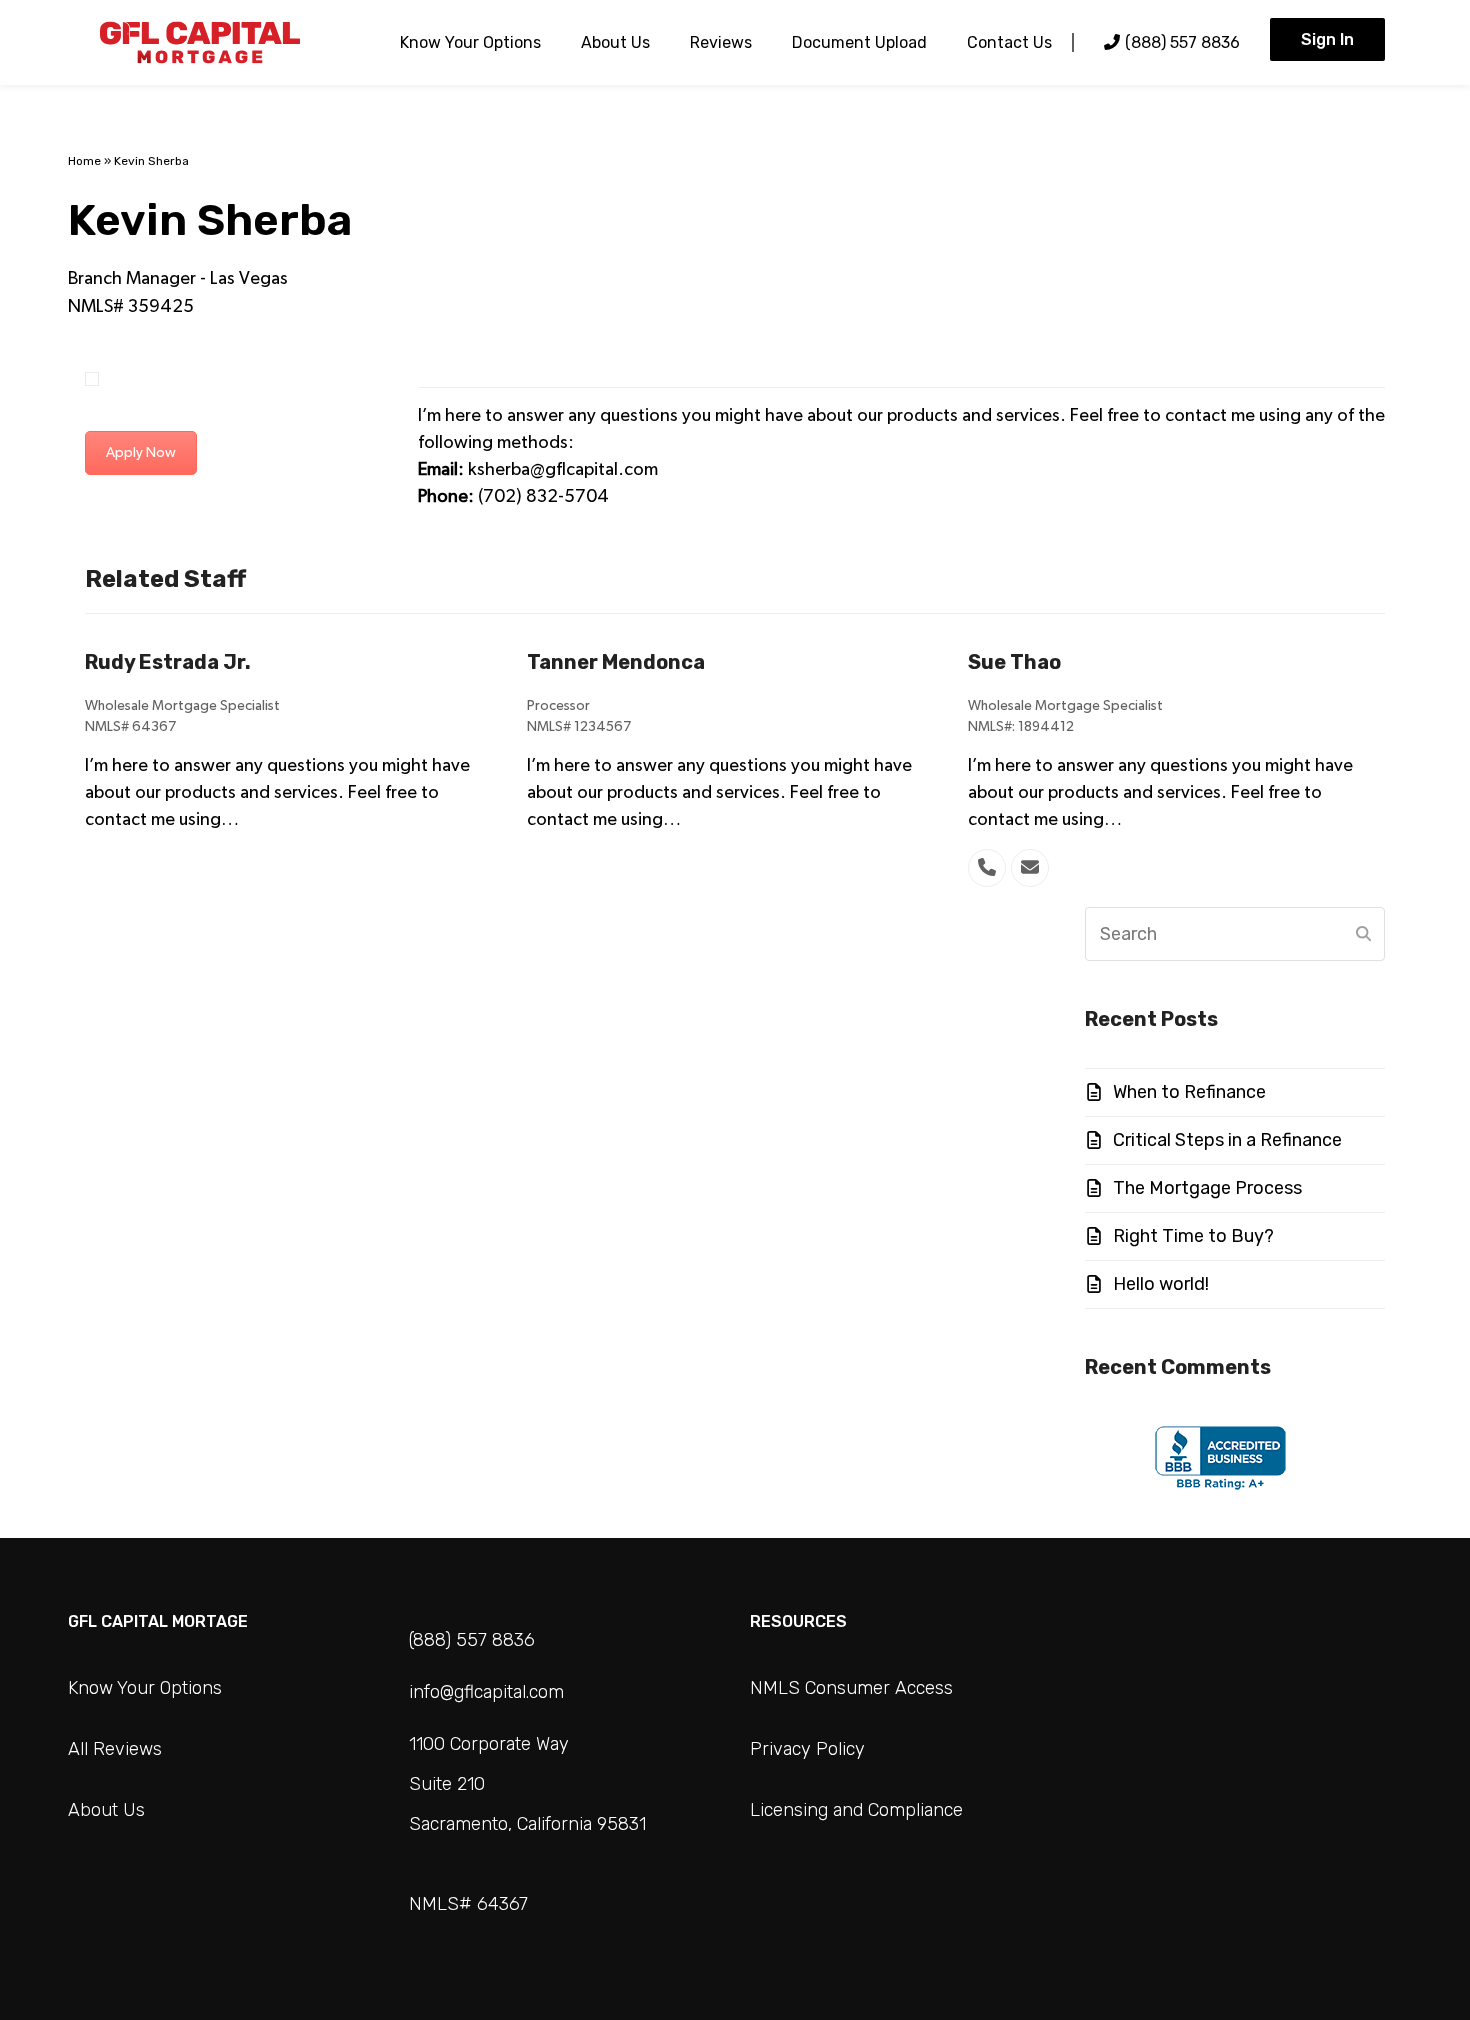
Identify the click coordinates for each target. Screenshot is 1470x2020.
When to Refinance (1189, 1092)
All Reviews (115, 1749)
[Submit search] (1363, 934)
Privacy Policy (807, 1749)
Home (84, 161)
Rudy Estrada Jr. (168, 662)
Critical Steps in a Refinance (1227, 1140)
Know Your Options (145, 1688)
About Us (106, 1810)
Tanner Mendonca (616, 662)
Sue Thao (1014, 662)
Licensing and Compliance (856, 1810)
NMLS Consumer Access (851, 1688)
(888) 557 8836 (472, 1640)
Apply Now (141, 453)
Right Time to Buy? (1193, 1236)
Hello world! (1161, 1284)
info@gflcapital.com (486, 1692)
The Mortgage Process (1207, 1188)
